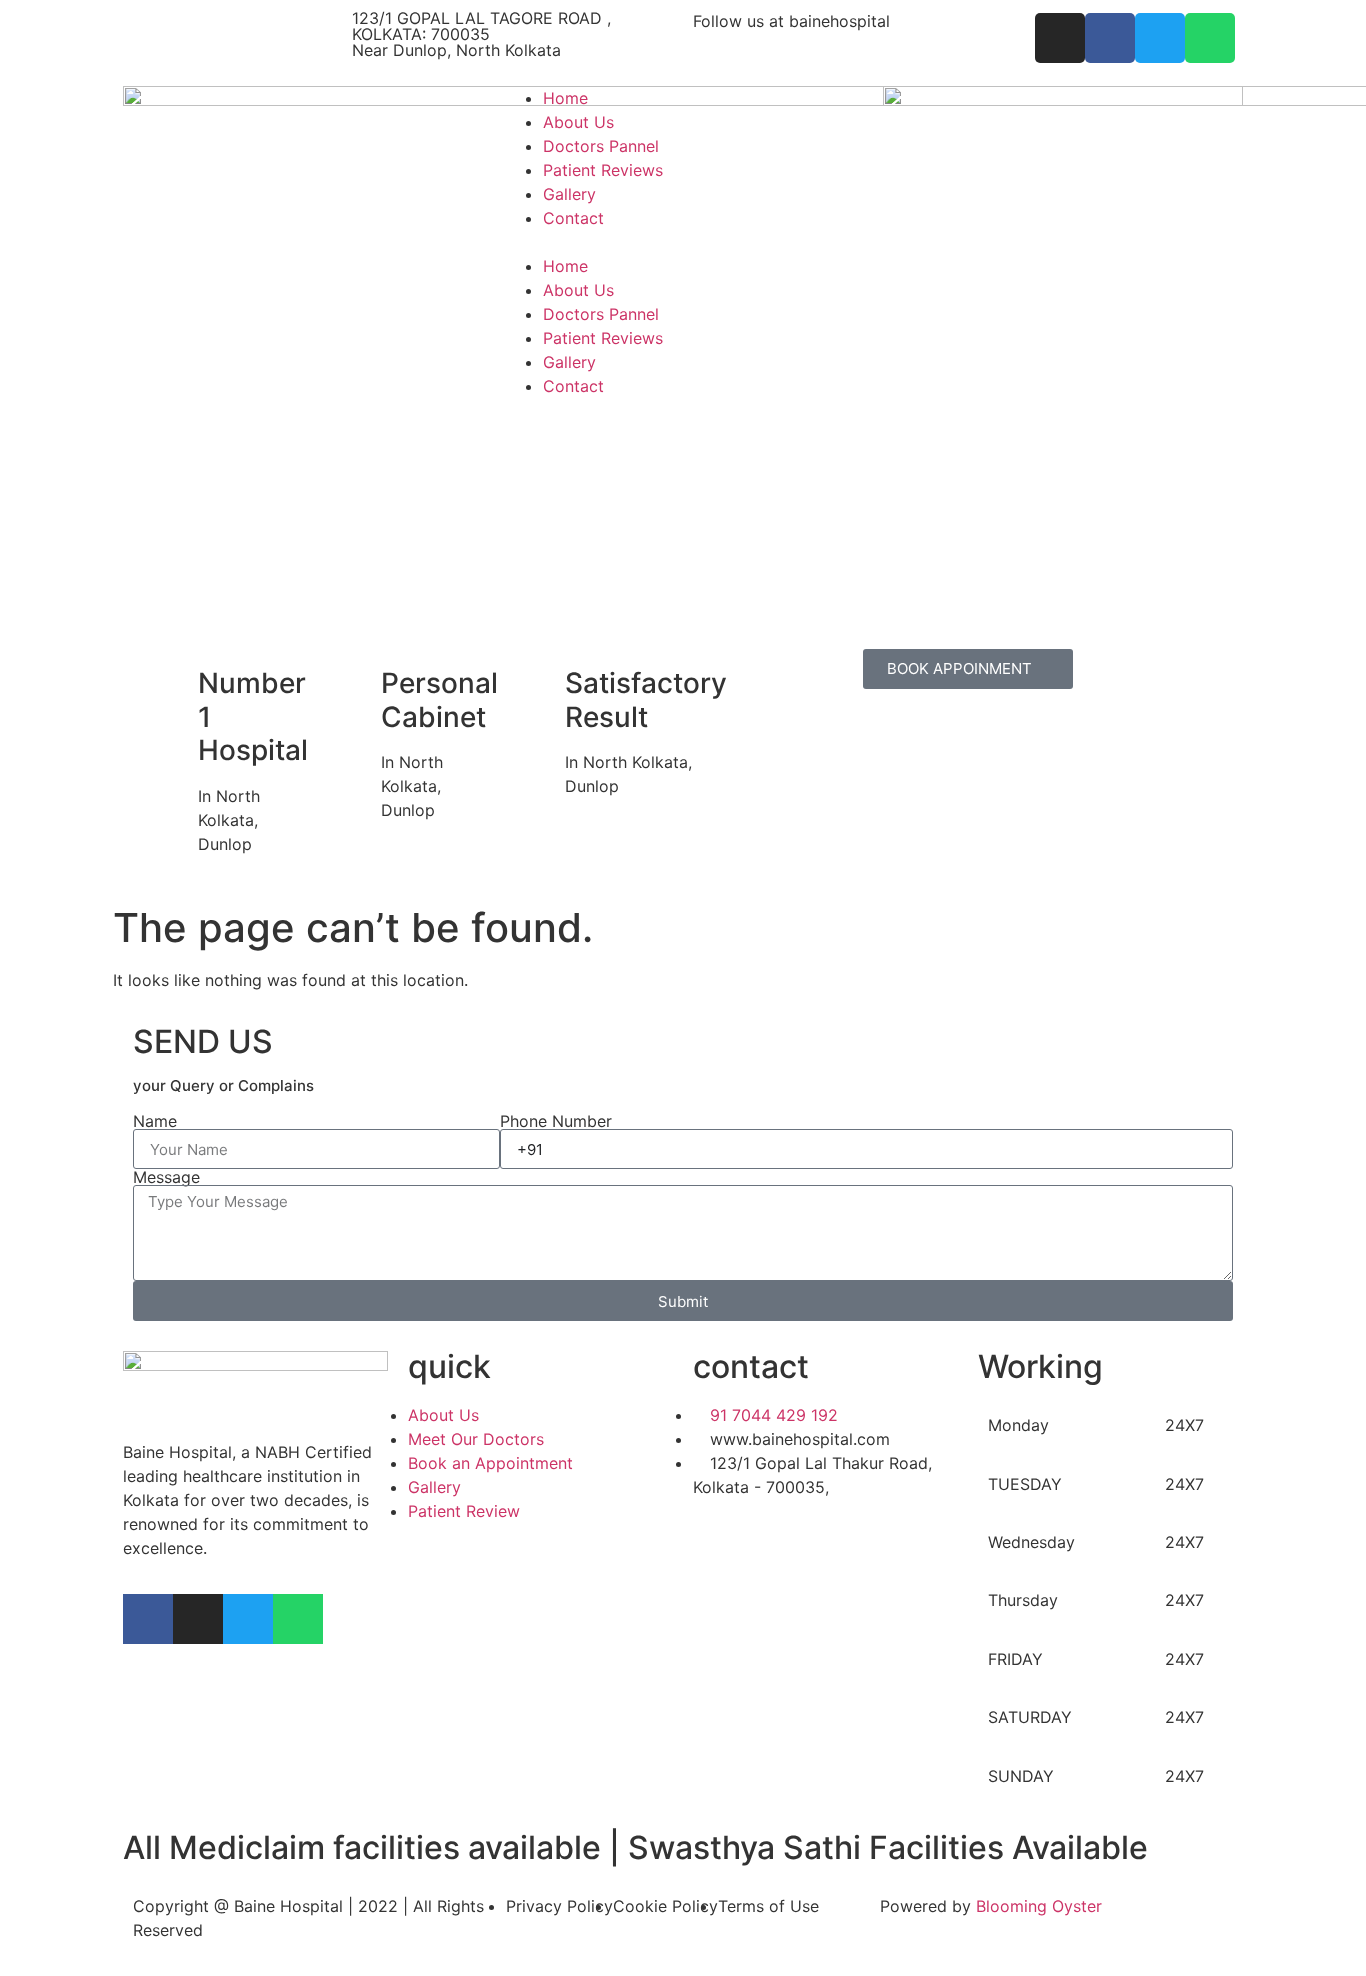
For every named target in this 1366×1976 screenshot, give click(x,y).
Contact (573, 218)
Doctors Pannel (601, 146)
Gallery (569, 194)
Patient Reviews (603, 170)
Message (166, 1177)
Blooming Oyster (1039, 1906)
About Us (578, 122)
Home (565, 98)
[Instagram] (198, 1619)
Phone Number (556, 1121)
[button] (683, 242)
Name (155, 1121)
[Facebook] (148, 1619)
